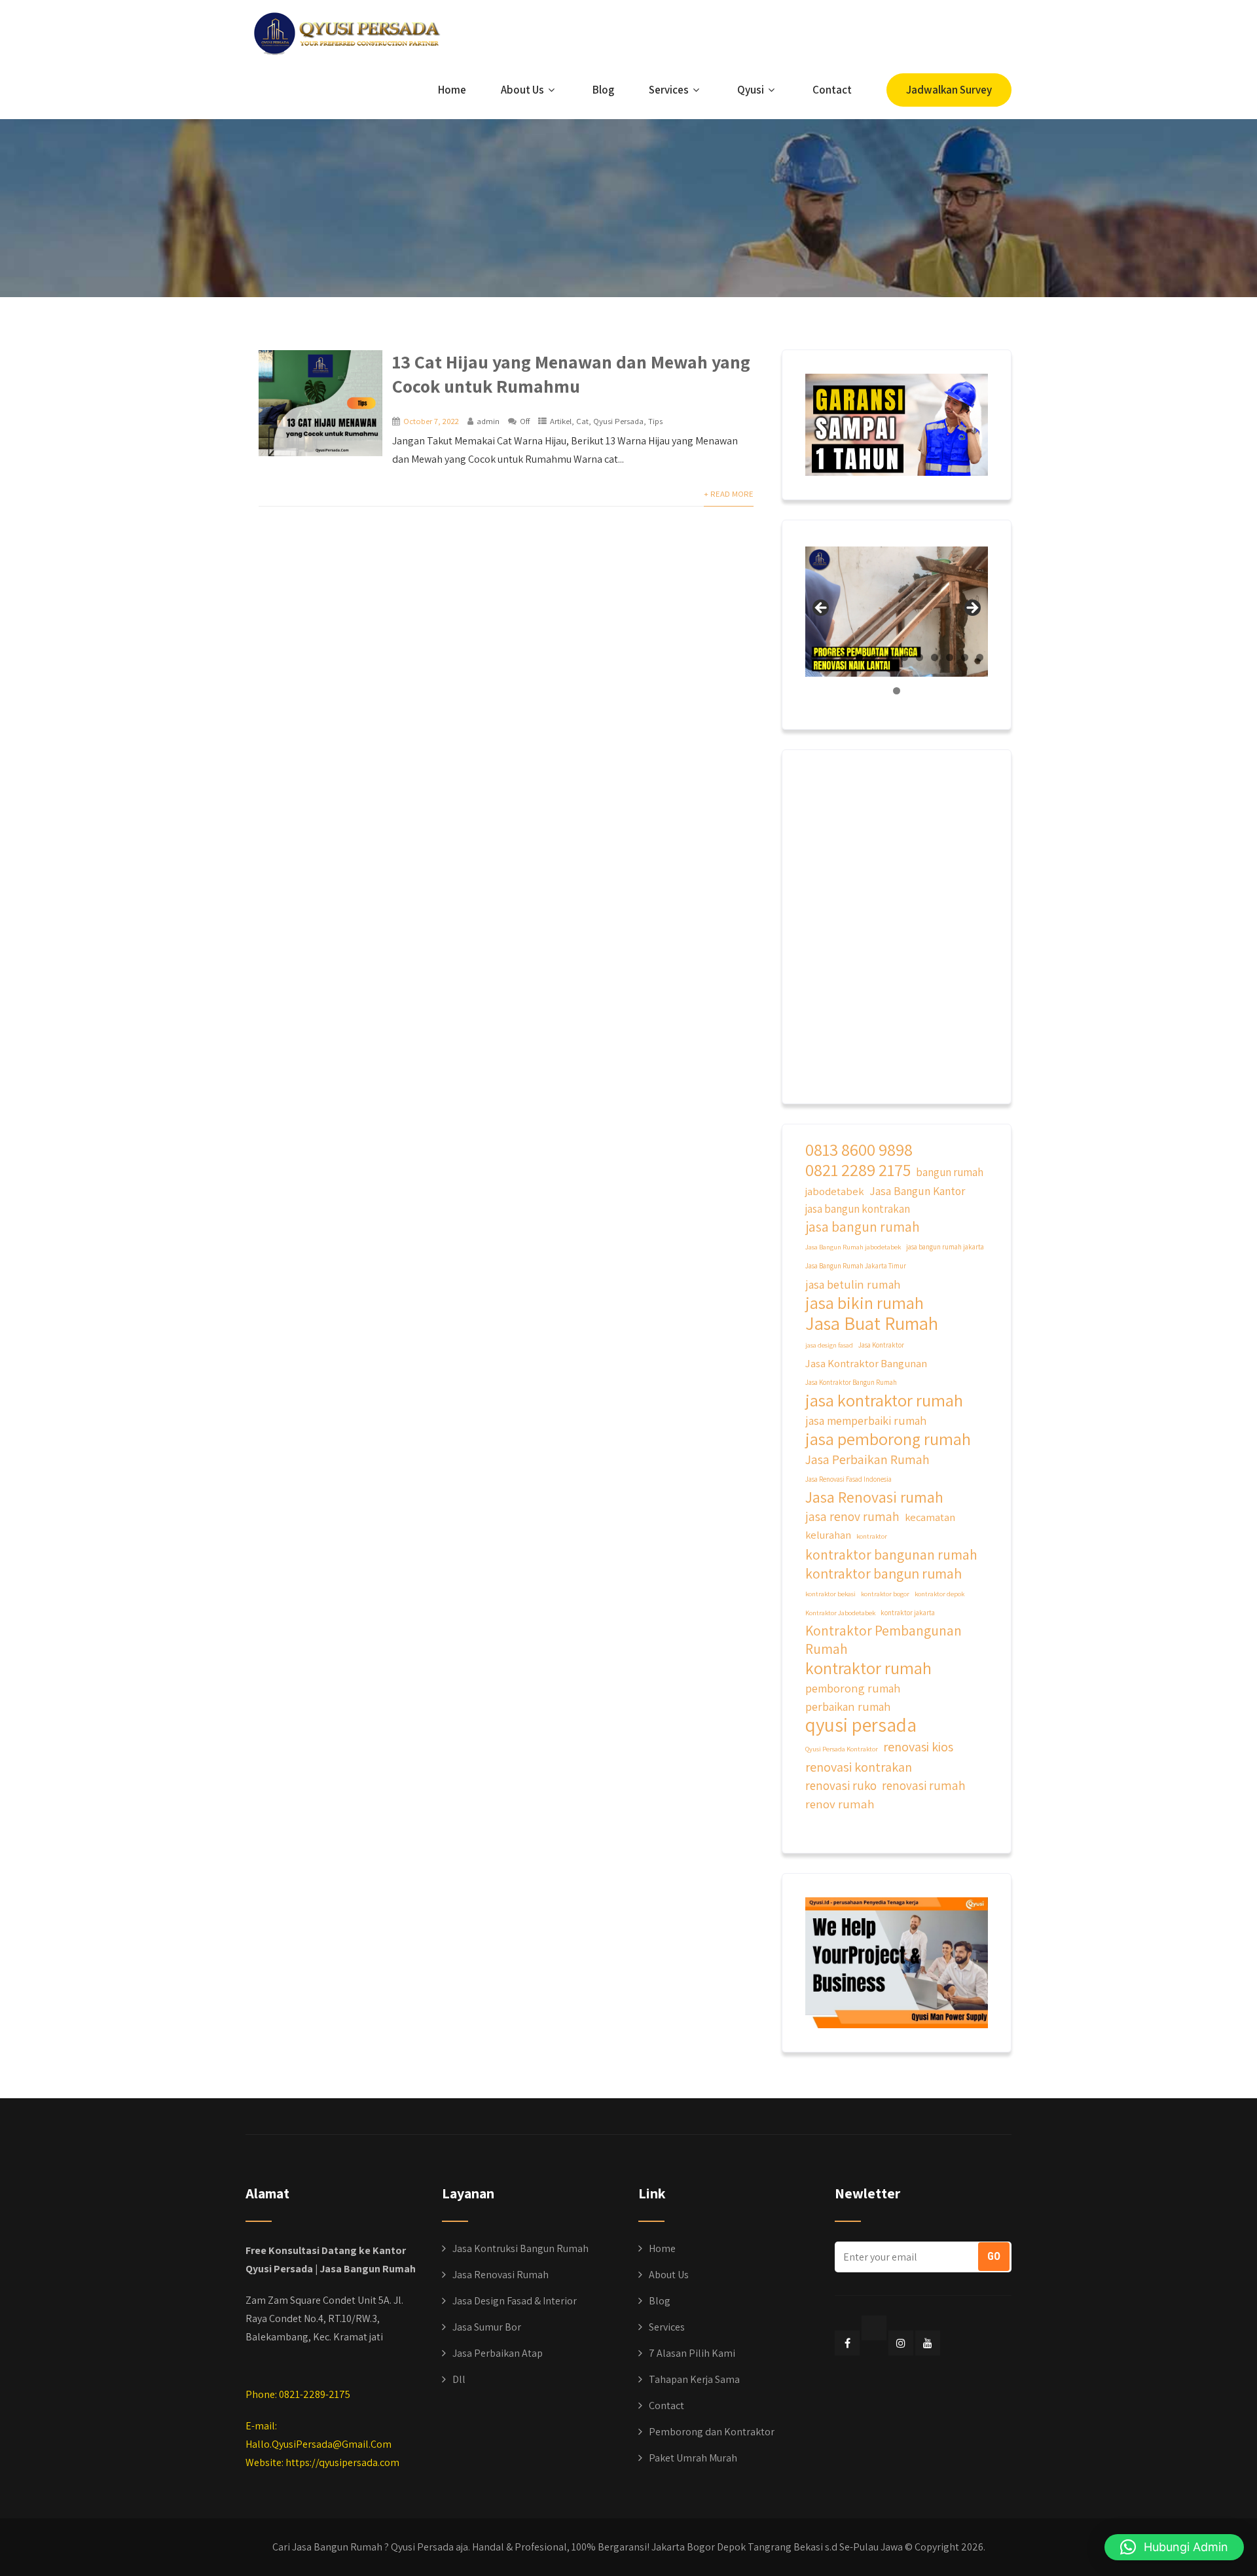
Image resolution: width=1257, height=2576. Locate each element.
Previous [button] (822, 609)
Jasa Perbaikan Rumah (867, 1459)
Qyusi (751, 90)
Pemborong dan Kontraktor (712, 2432)
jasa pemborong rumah (888, 1439)
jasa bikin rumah (865, 1303)
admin (488, 421)
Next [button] (972, 609)
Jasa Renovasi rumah (874, 1497)
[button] (1174, 2547)
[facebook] (847, 2343)
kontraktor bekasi (830, 1594)
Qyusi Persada (618, 421)
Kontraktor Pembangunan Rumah (884, 1639)
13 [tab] (897, 691)
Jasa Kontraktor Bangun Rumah (851, 1382)
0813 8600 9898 (859, 1150)
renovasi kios (918, 1746)
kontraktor (872, 1536)
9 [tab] (935, 657)
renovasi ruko (841, 1785)
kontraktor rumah (868, 1668)
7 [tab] (904, 657)
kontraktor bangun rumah (884, 1574)
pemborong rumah (853, 1688)
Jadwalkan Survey (949, 90)
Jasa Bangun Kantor (917, 1191)
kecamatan (930, 1517)
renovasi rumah (924, 1785)
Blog (603, 90)
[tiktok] (874, 2328)
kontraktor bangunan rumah (891, 1555)
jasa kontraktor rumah (884, 1400)
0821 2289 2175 (858, 1170)
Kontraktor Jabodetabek (840, 1613)
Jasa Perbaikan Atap (498, 2353)
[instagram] (901, 2343)
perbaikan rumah (848, 1706)
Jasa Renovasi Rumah (501, 2275)
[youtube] (928, 2343)
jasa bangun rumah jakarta (945, 1247)
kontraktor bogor (885, 1594)
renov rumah (840, 1804)
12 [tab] (980, 657)
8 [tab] (920, 657)
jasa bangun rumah (863, 1227)
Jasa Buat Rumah (872, 1323)
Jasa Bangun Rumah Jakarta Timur (856, 1266)
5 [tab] (874, 657)
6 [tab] (889, 657)
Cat (582, 421)
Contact (832, 90)
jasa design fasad (829, 1345)
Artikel (561, 421)
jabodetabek (835, 1191)
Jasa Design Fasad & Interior (515, 2301)
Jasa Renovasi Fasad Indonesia (848, 1479)
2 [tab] (829, 657)
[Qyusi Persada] (344, 31)
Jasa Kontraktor (881, 1345)
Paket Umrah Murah (693, 2458)
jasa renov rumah (852, 1516)
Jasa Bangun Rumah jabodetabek (853, 1247)
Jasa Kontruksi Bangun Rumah (520, 2248)
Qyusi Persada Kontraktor (842, 1749)
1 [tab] (814, 657)
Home (452, 90)
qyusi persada (861, 1725)
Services (669, 90)
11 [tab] (965, 657)
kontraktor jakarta (908, 1613)
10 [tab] (950, 657)
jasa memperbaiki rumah (866, 1420)
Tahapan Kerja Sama (694, 2379)
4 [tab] (859, 657)
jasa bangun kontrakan (858, 1209)
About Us (522, 90)
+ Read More (729, 494)
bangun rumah (950, 1172)
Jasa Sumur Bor (487, 2327)
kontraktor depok (939, 1594)
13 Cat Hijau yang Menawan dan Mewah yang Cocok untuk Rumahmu (571, 374)
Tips (655, 421)
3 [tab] (844, 657)
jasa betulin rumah (853, 1284)
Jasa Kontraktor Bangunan (866, 1363)
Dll (459, 2379)
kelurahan (828, 1535)
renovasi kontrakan (859, 1767)
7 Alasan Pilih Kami (692, 2353)
